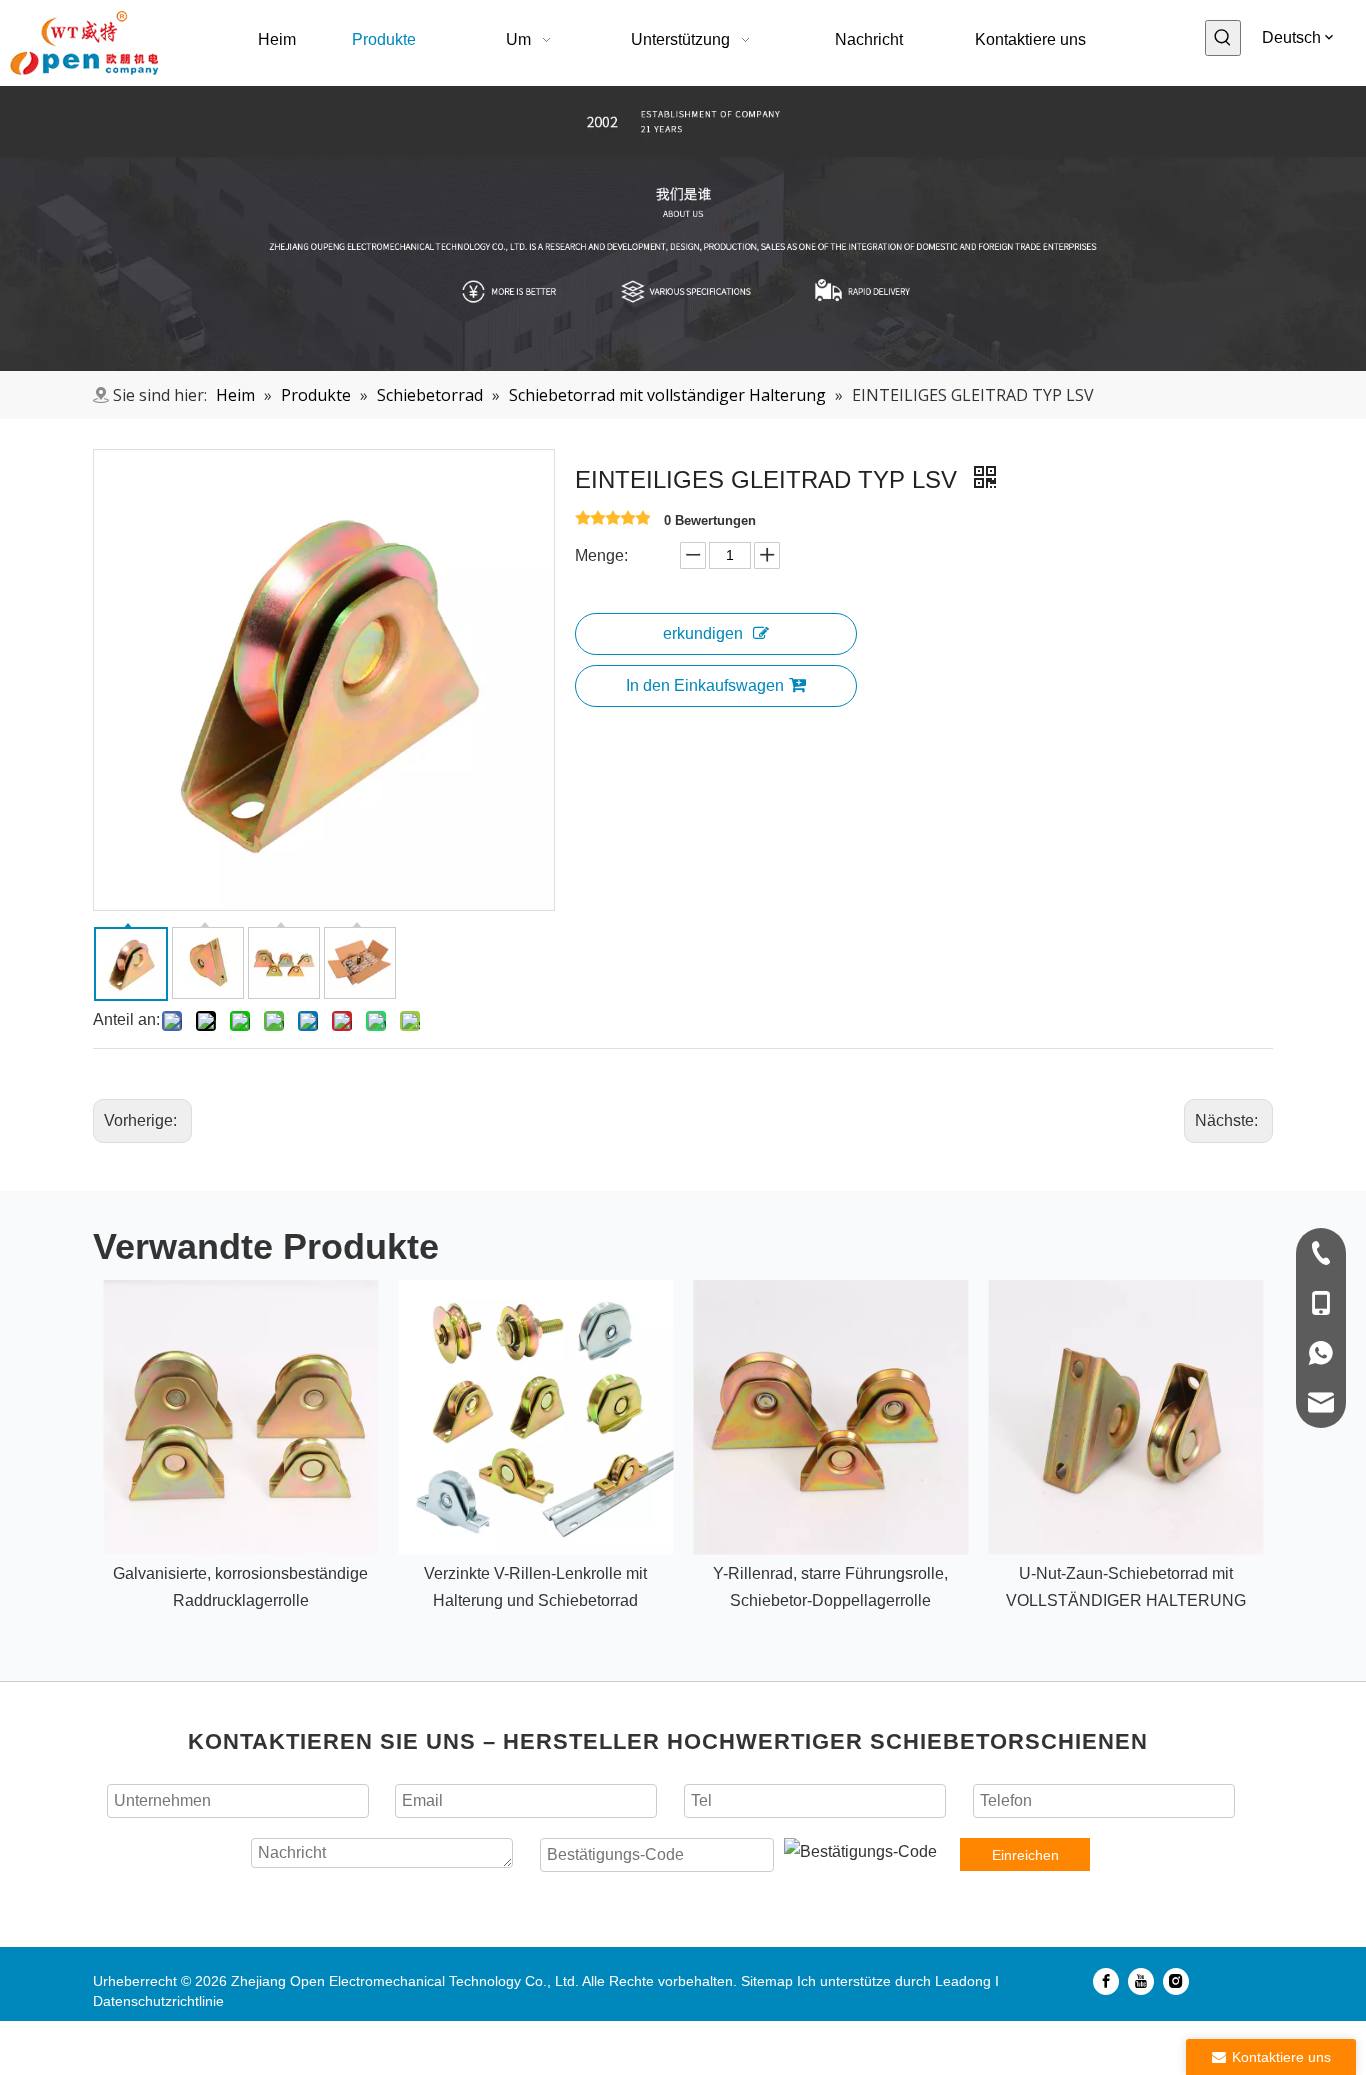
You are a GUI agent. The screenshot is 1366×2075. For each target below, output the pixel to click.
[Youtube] (1141, 1981)
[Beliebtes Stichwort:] (1223, 38)
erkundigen (703, 633)
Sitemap (767, 1981)
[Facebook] (1106, 1981)
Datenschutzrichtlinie (158, 2001)
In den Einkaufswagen (705, 685)
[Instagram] (1176, 1981)
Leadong (963, 1981)
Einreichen (1025, 1855)
